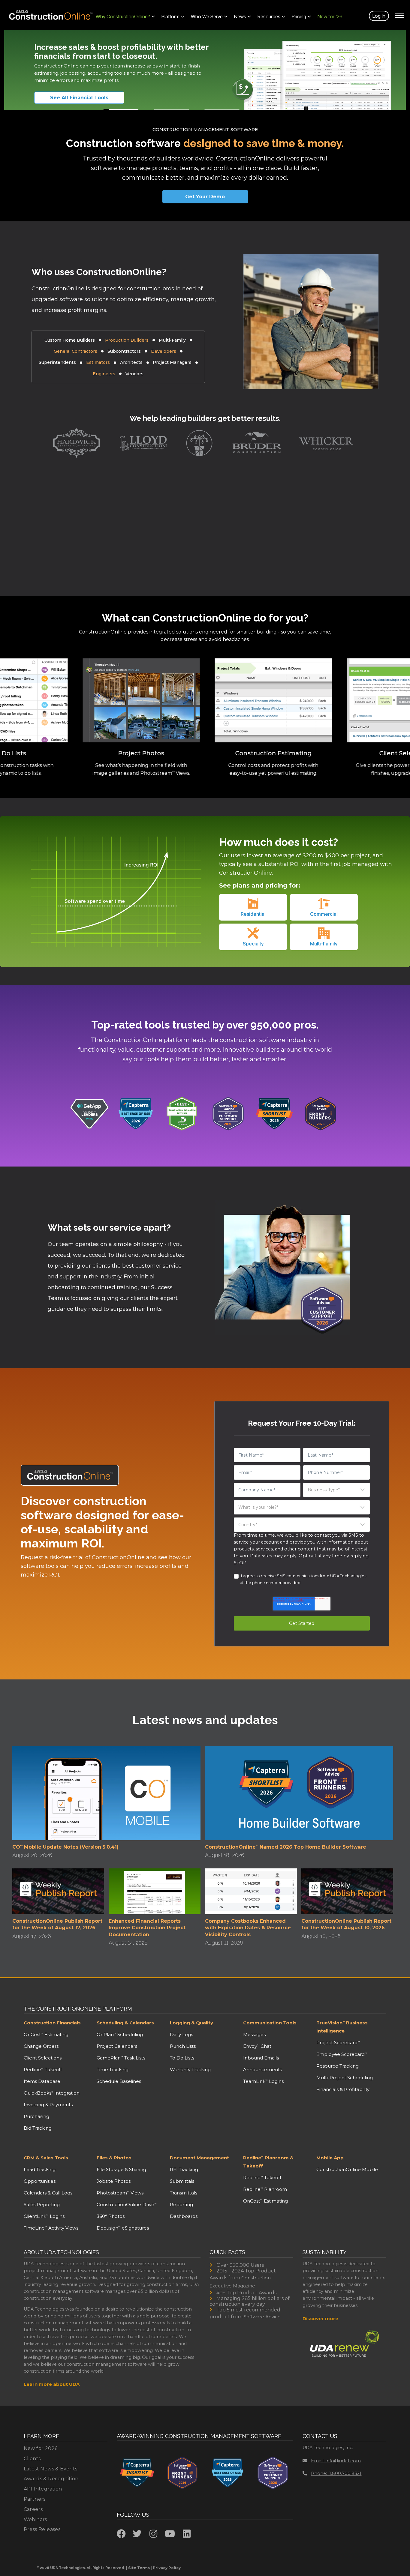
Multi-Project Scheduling (345, 2078)
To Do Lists (182, 2058)
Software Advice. (263, 2317)
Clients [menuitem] (32, 2459)
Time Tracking (113, 2070)
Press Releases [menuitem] (42, 2529)
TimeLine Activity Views (51, 2228)
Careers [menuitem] (33, 2509)
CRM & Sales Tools (46, 2158)
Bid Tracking (38, 2128)
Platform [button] (170, 16)
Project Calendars (117, 2046)
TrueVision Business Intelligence (342, 2027)
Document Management (199, 2158)
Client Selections (43, 2058)
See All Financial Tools (79, 98)
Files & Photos (114, 2158)
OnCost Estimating (46, 2034)
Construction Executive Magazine (240, 2282)
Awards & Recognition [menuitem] (51, 2479)
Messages (254, 2034)
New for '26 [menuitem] (330, 16)
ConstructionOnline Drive (127, 2205)
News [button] (240, 16)
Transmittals (184, 2193)
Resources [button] (269, 16)
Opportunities (40, 2181)
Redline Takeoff (43, 2070)
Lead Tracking (40, 2169)
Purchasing (36, 2116)
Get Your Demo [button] (205, 197)
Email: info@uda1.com (336, 2461)
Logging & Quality (191, 2023)
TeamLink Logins (263, 2081)
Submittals (182, 2181)
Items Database (42, 2081)
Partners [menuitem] (35, 2499)
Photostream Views (120, 2193)
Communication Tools (270, 2023)
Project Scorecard (338, 2043)
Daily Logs (181, 2034)
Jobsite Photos (114, 2181)
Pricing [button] (299, 16)
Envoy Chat (257, 2046)
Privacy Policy (167, 2568)
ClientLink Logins (44, 2216)
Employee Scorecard (342, 2054)
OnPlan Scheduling (120, 2034)
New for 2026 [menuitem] (41, 2448)
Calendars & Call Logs (48, 2193)
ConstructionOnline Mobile (347, 2169)
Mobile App (330, 2158)
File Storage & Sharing (121, 2169)
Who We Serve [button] (207, 16)
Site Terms (139, 2568)
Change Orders (41, 2046)
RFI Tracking (184, 2169)
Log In (379, 16)
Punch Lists (183, 2046)
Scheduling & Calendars (125, 2023)
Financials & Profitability (343, 2089)
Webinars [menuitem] (35, 2519)
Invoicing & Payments (48, 2105)
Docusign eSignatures (123, 2228)
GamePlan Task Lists (121, 2058)
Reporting (181, 2205)
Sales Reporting (42, 2205)
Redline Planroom (265, 2189)
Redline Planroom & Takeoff (268, 2162)
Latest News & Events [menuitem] (51, 2469)
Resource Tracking (338, 2066)
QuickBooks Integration (52, 2093)
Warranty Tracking (190, 2070)
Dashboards (184, 2216)
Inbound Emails (261, 2058)
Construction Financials (52, 2023)
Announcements (262, 2070)
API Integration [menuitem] (43, 2489)
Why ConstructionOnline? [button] (123, 16)
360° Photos (111, 2216)
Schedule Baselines (119, 2081)
